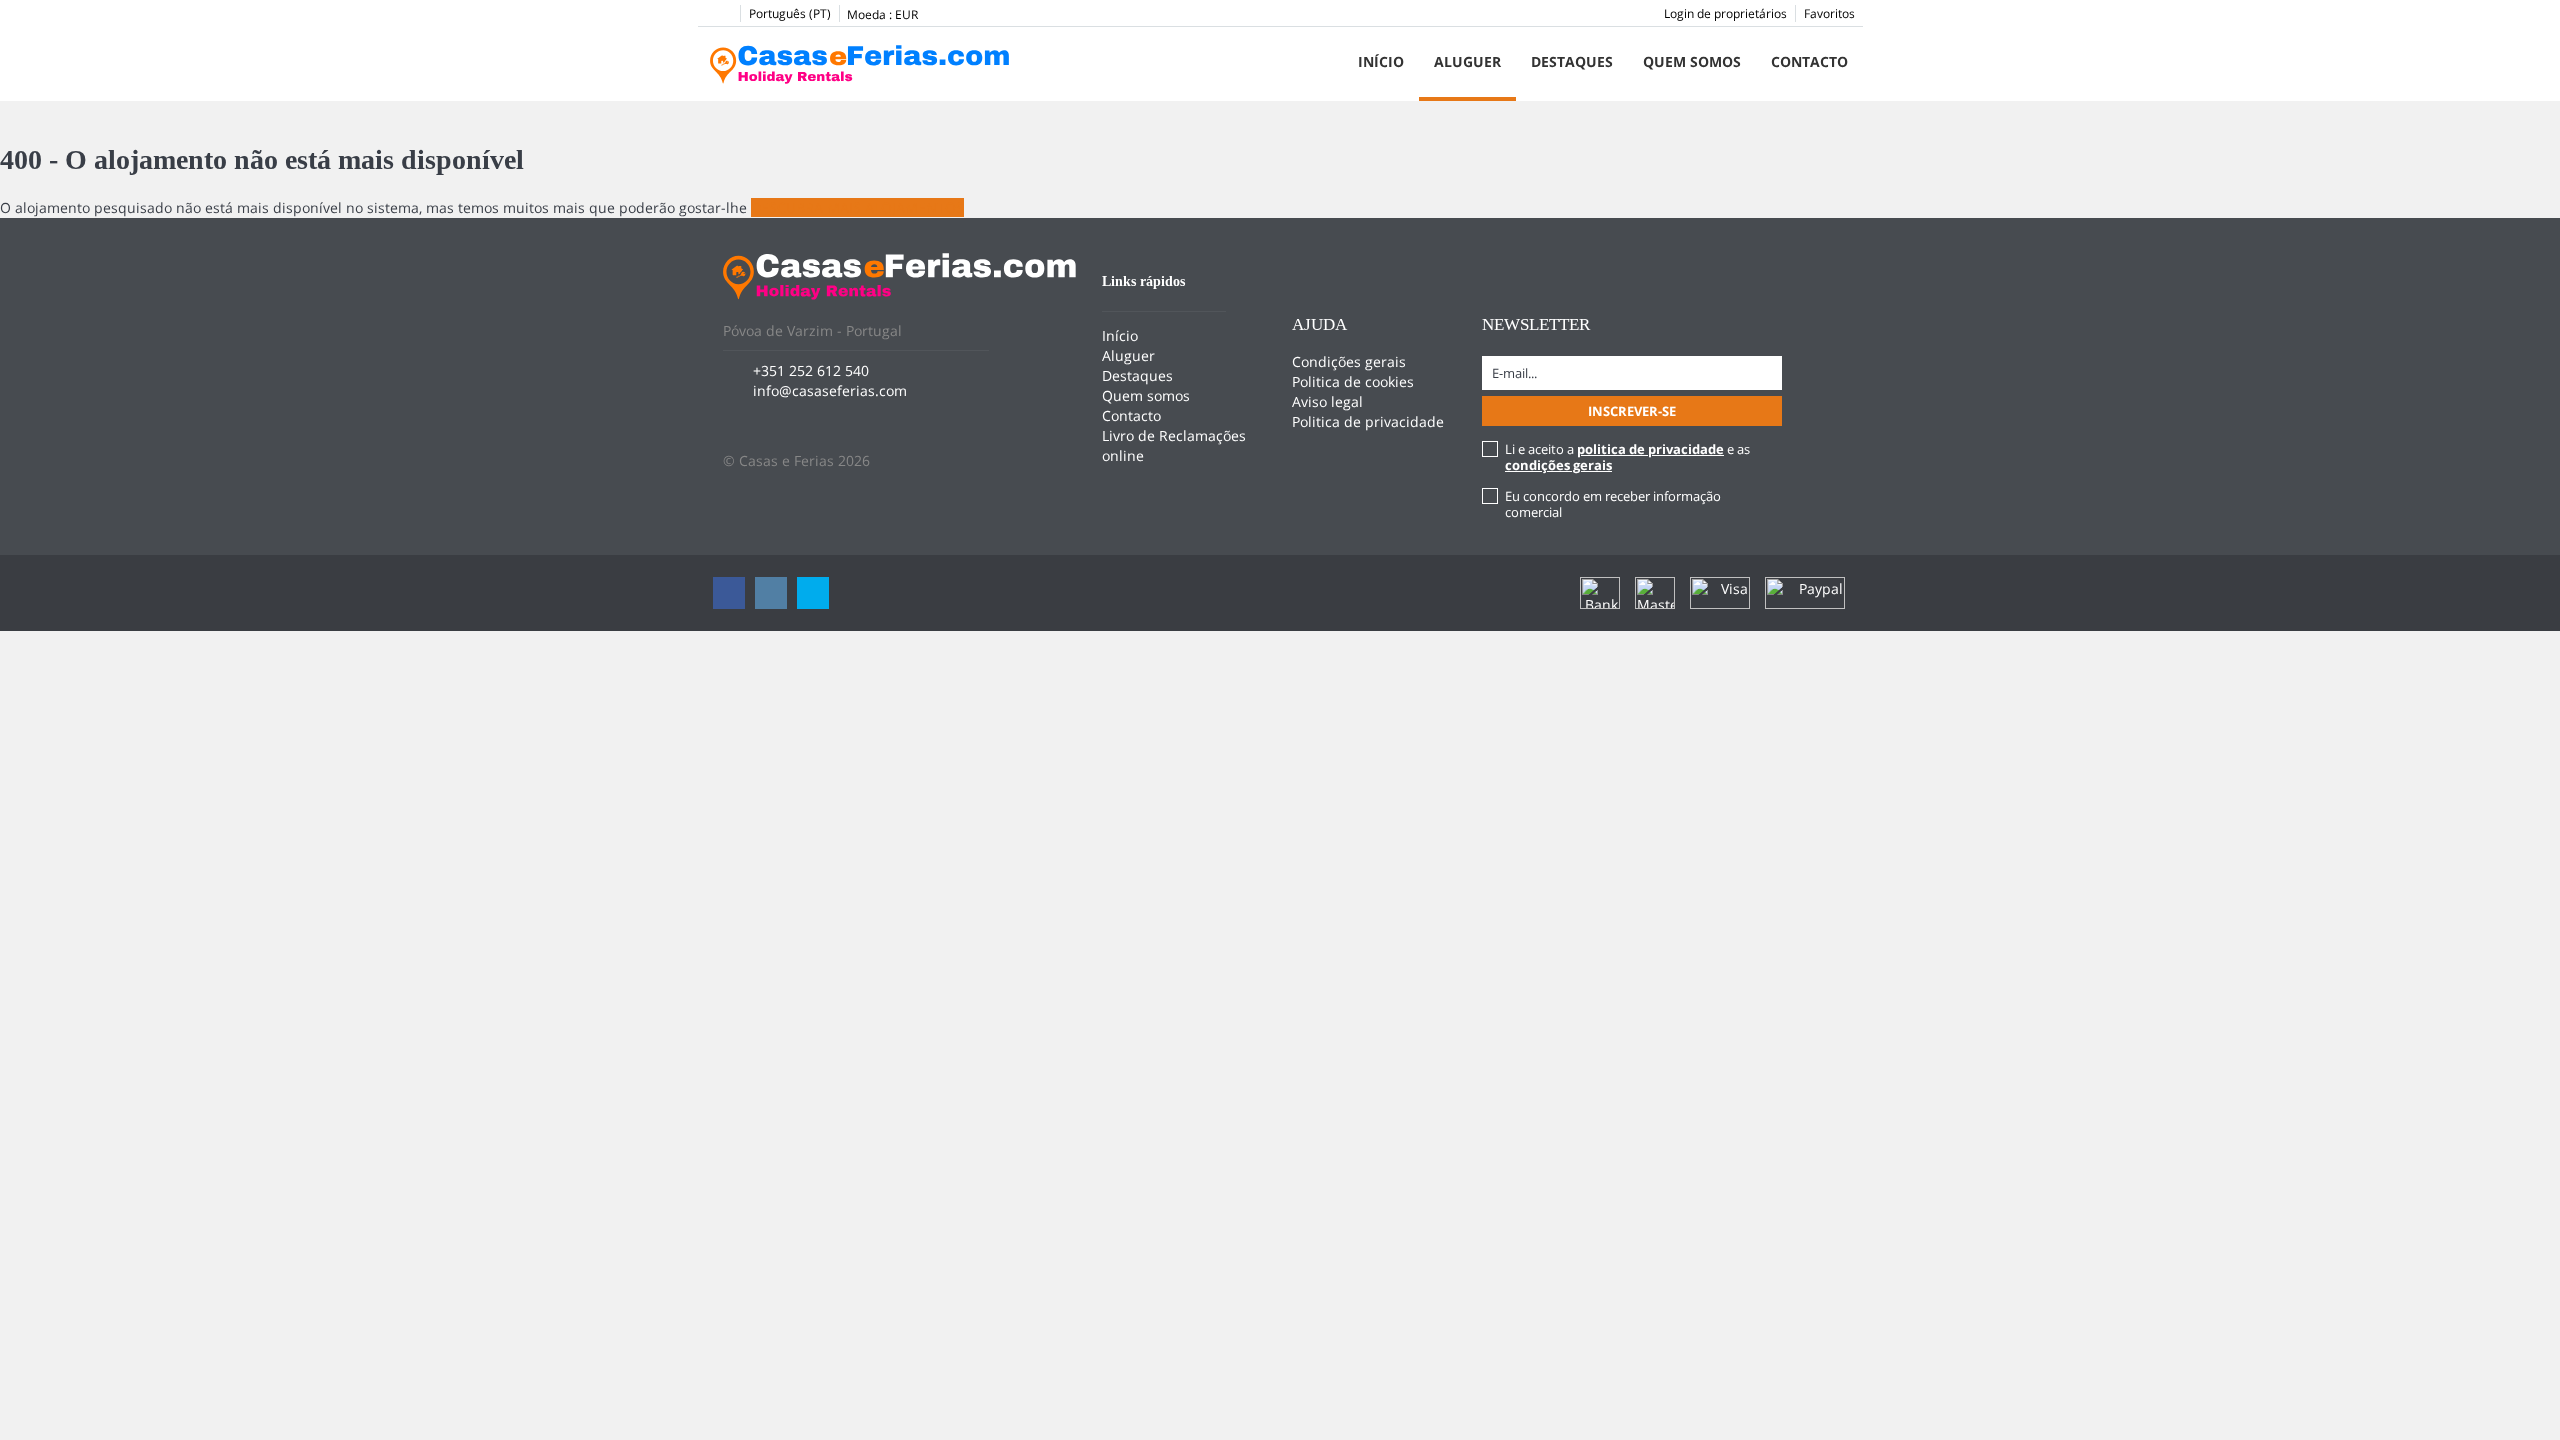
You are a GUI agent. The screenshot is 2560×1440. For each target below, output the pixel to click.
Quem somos (1692, 61)
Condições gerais (1349, 361)
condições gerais (1558, 465)
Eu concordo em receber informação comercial (1613, 504)
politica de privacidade (1650, 449)
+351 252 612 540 (811, 370)
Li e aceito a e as (1627, 457)
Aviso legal (1327, 401)
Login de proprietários (1725, 13)
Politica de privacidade (1368, 421)
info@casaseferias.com (830, 390)
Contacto (1809, 61)
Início (1381, 61)
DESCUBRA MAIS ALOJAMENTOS (857, 207)
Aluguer (1467, 61)
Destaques (1572, 61)
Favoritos (1829, 13)
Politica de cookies (1353, 381)
